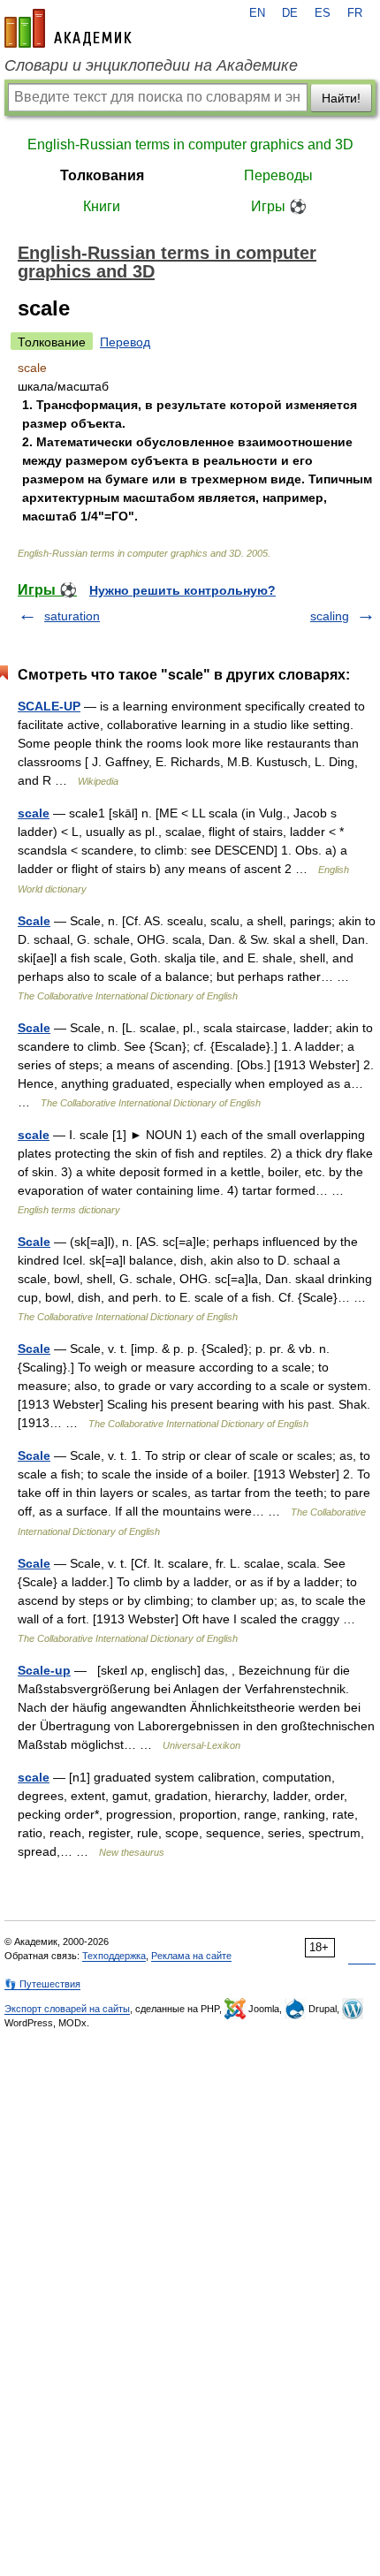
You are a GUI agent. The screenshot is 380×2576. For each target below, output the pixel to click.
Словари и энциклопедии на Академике (151, 65)
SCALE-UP (49, 706)
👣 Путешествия (42, 1984)
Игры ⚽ (279, 206)
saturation (72, 616)
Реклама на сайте (191, 1956)
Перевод (125, 342)
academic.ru (68, 28)
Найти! (341, 98)
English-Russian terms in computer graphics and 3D (190, 144)
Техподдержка (114, 1956)
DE (290, 13)
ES (323, 13)
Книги (102, 206)
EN (257, 13)
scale (34, 813)
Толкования (102, 175)
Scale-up (44, 1670)
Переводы (278, 175)
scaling (330, 616)
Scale (34, 921)
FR (355, 13)
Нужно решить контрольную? (182, 590)
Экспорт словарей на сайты (67, 2009)
